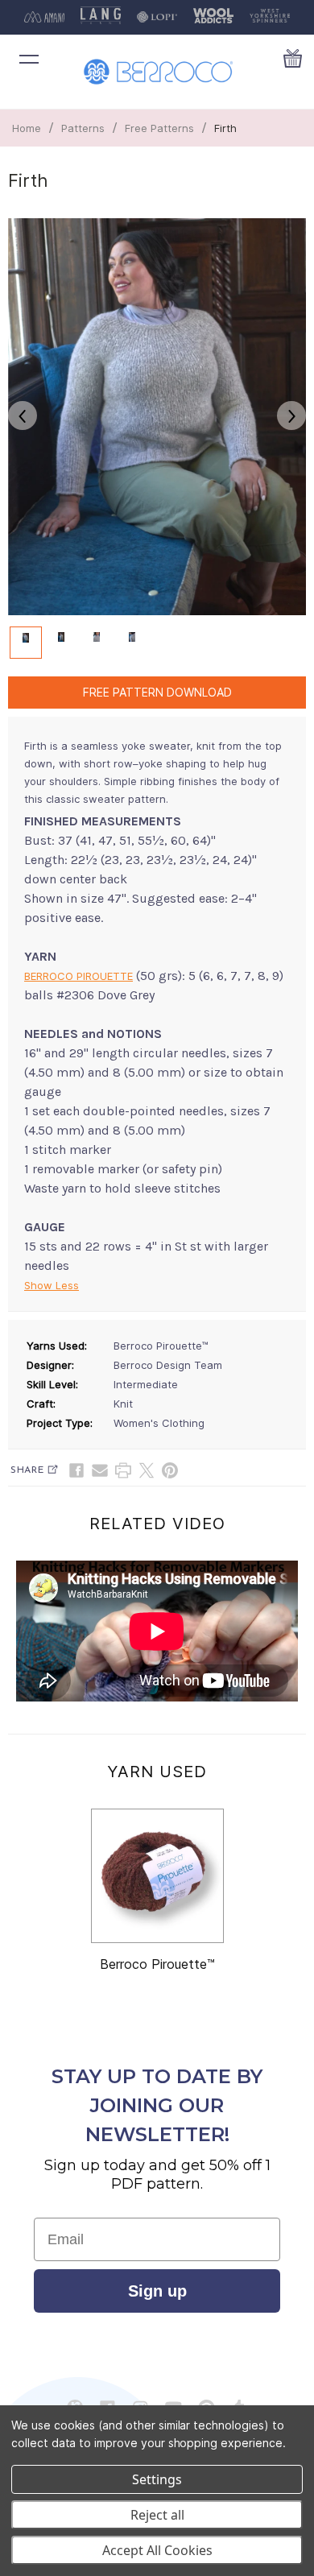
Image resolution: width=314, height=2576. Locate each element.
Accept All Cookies (157, 2550)
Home (27, 128)
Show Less (52, 1285)
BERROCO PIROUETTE (78, 976)
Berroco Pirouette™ (157, 1964)
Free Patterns (159, 128)
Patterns (83, 128)
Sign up (157, 2291)
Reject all (157, 2515)
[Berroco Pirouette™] (157, 1876)
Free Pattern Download (157, 692)
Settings (157, 2479)
